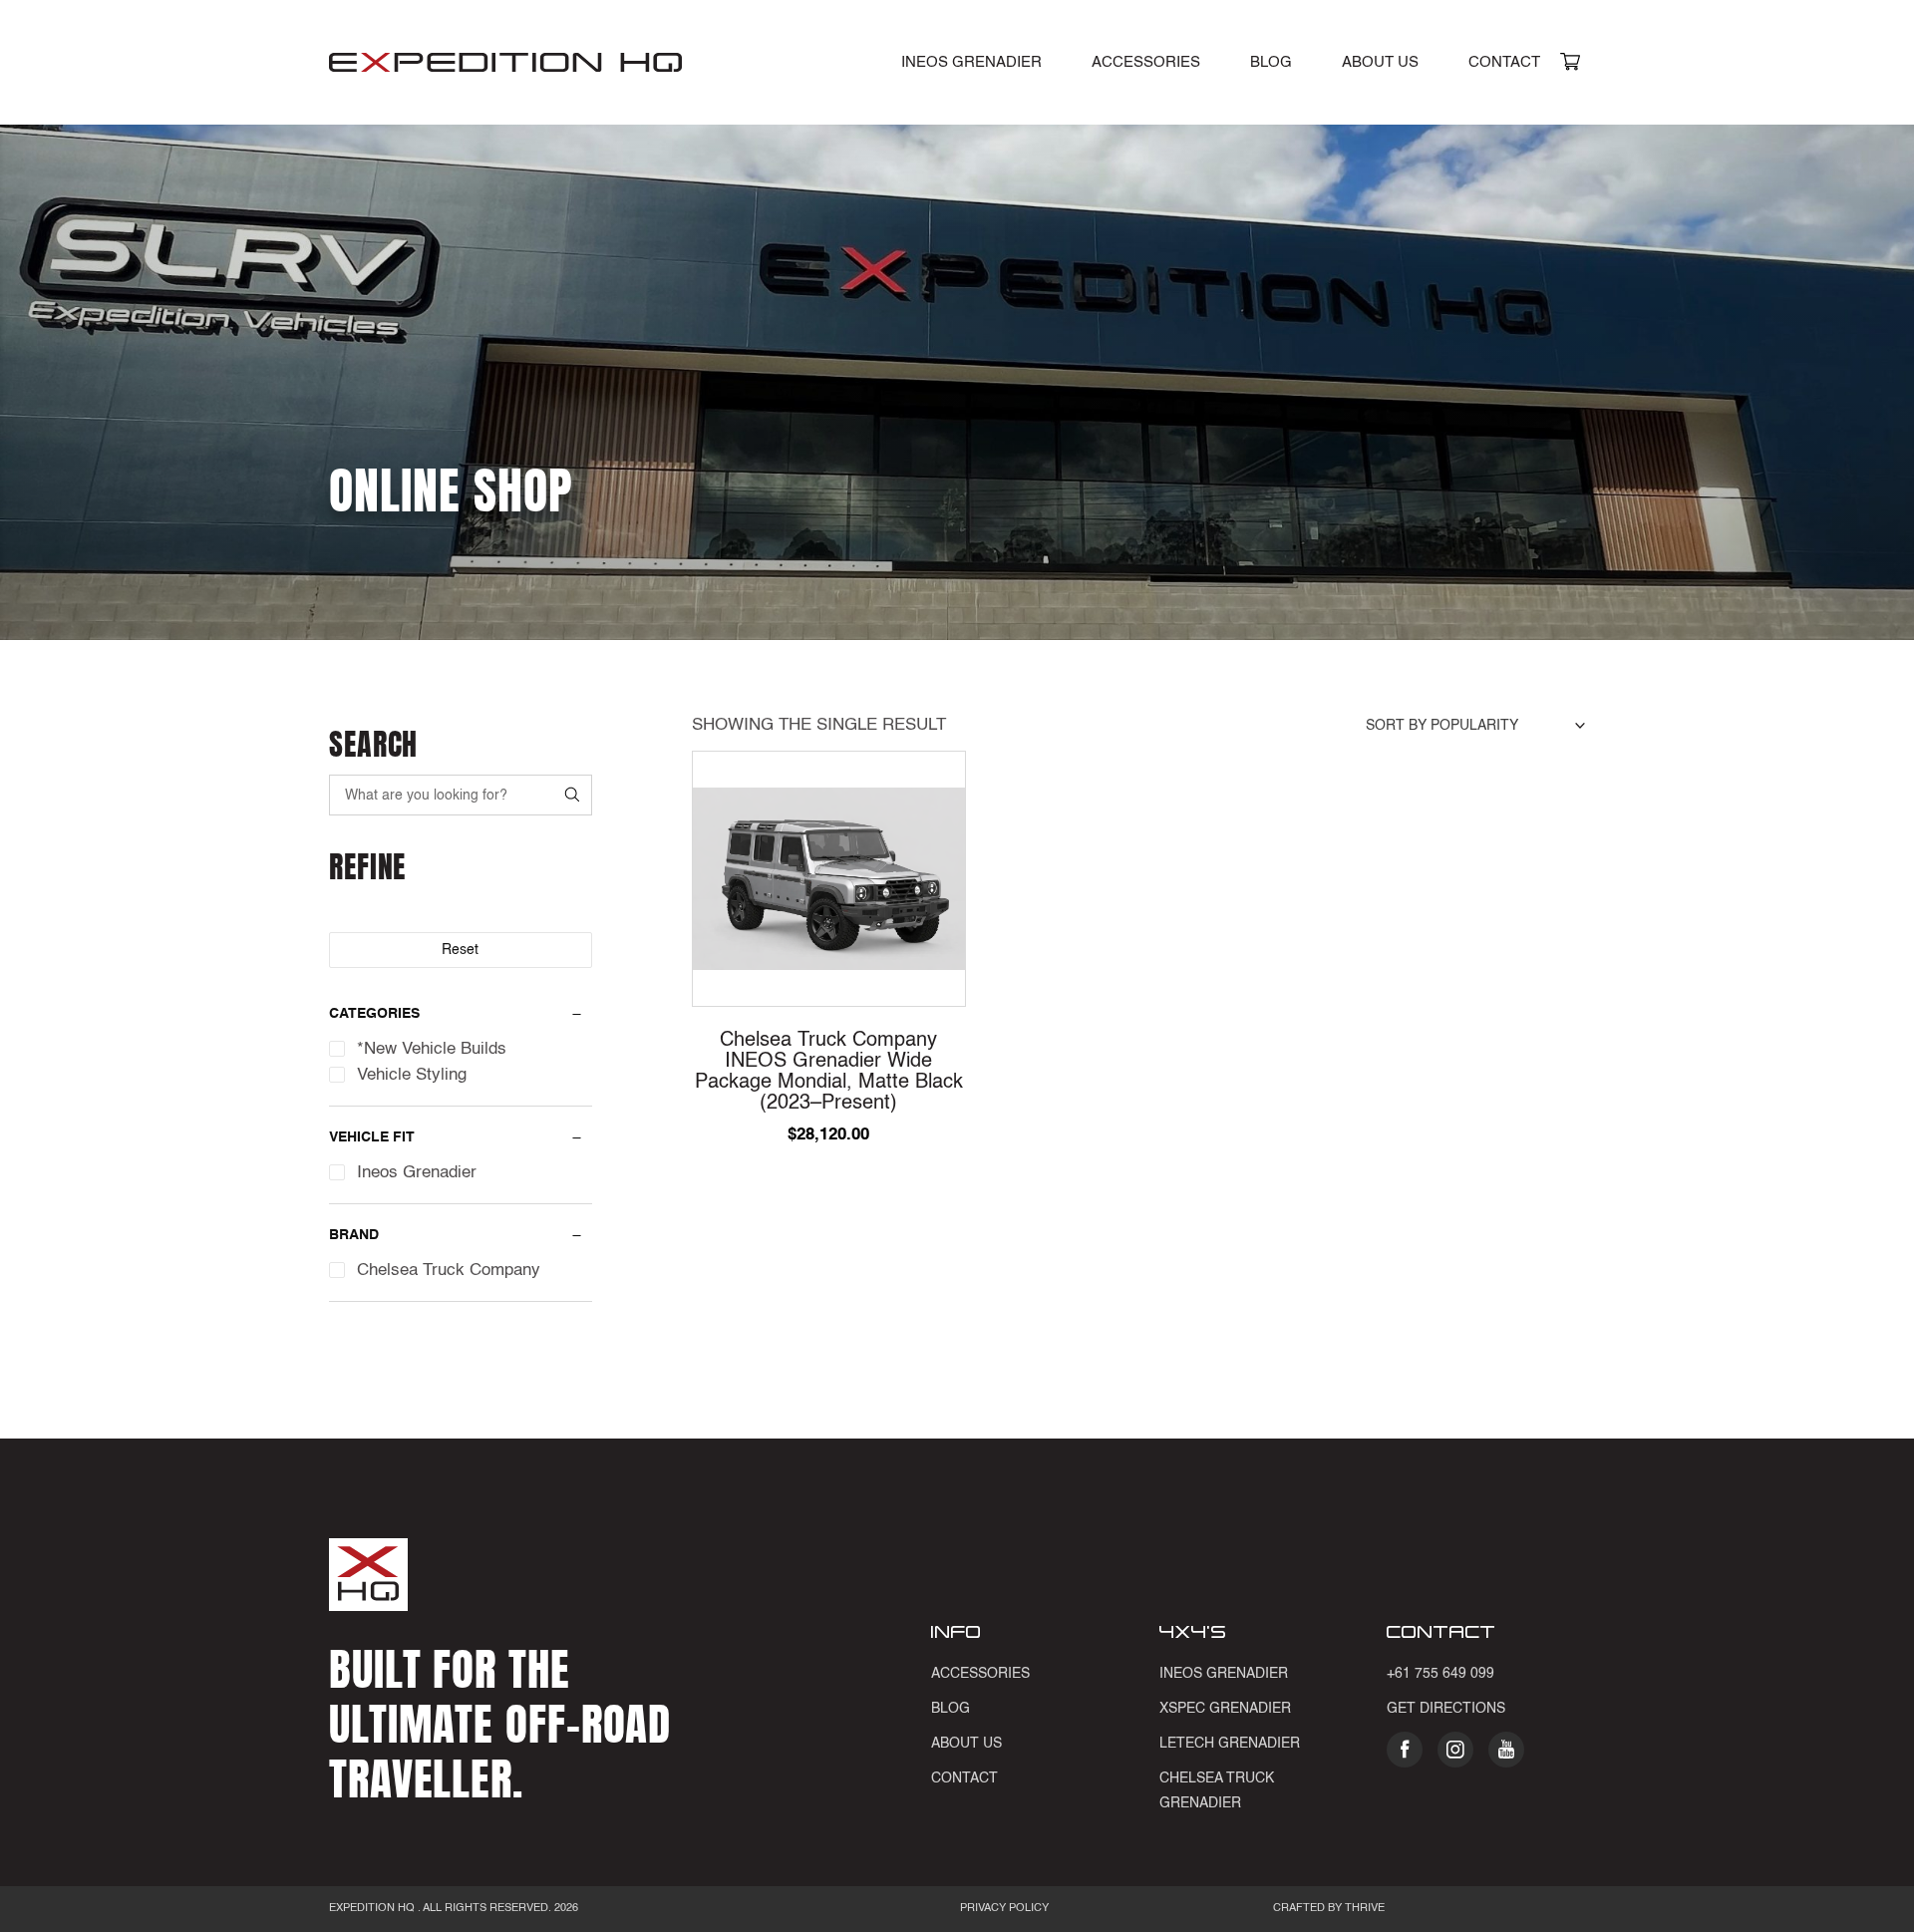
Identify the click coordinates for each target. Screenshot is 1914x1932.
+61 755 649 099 (1440, 1674)
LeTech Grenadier (1230, 1744)
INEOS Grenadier (971, 62)
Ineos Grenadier (1224, 1674)
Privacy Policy (1004, 1909)
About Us (1380, 62)
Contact (1504, 62)
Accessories (1146, 62)
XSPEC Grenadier (1225, 1709)
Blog (1271, 62)
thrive (1363, 1909)
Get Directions (1446, 1709)
